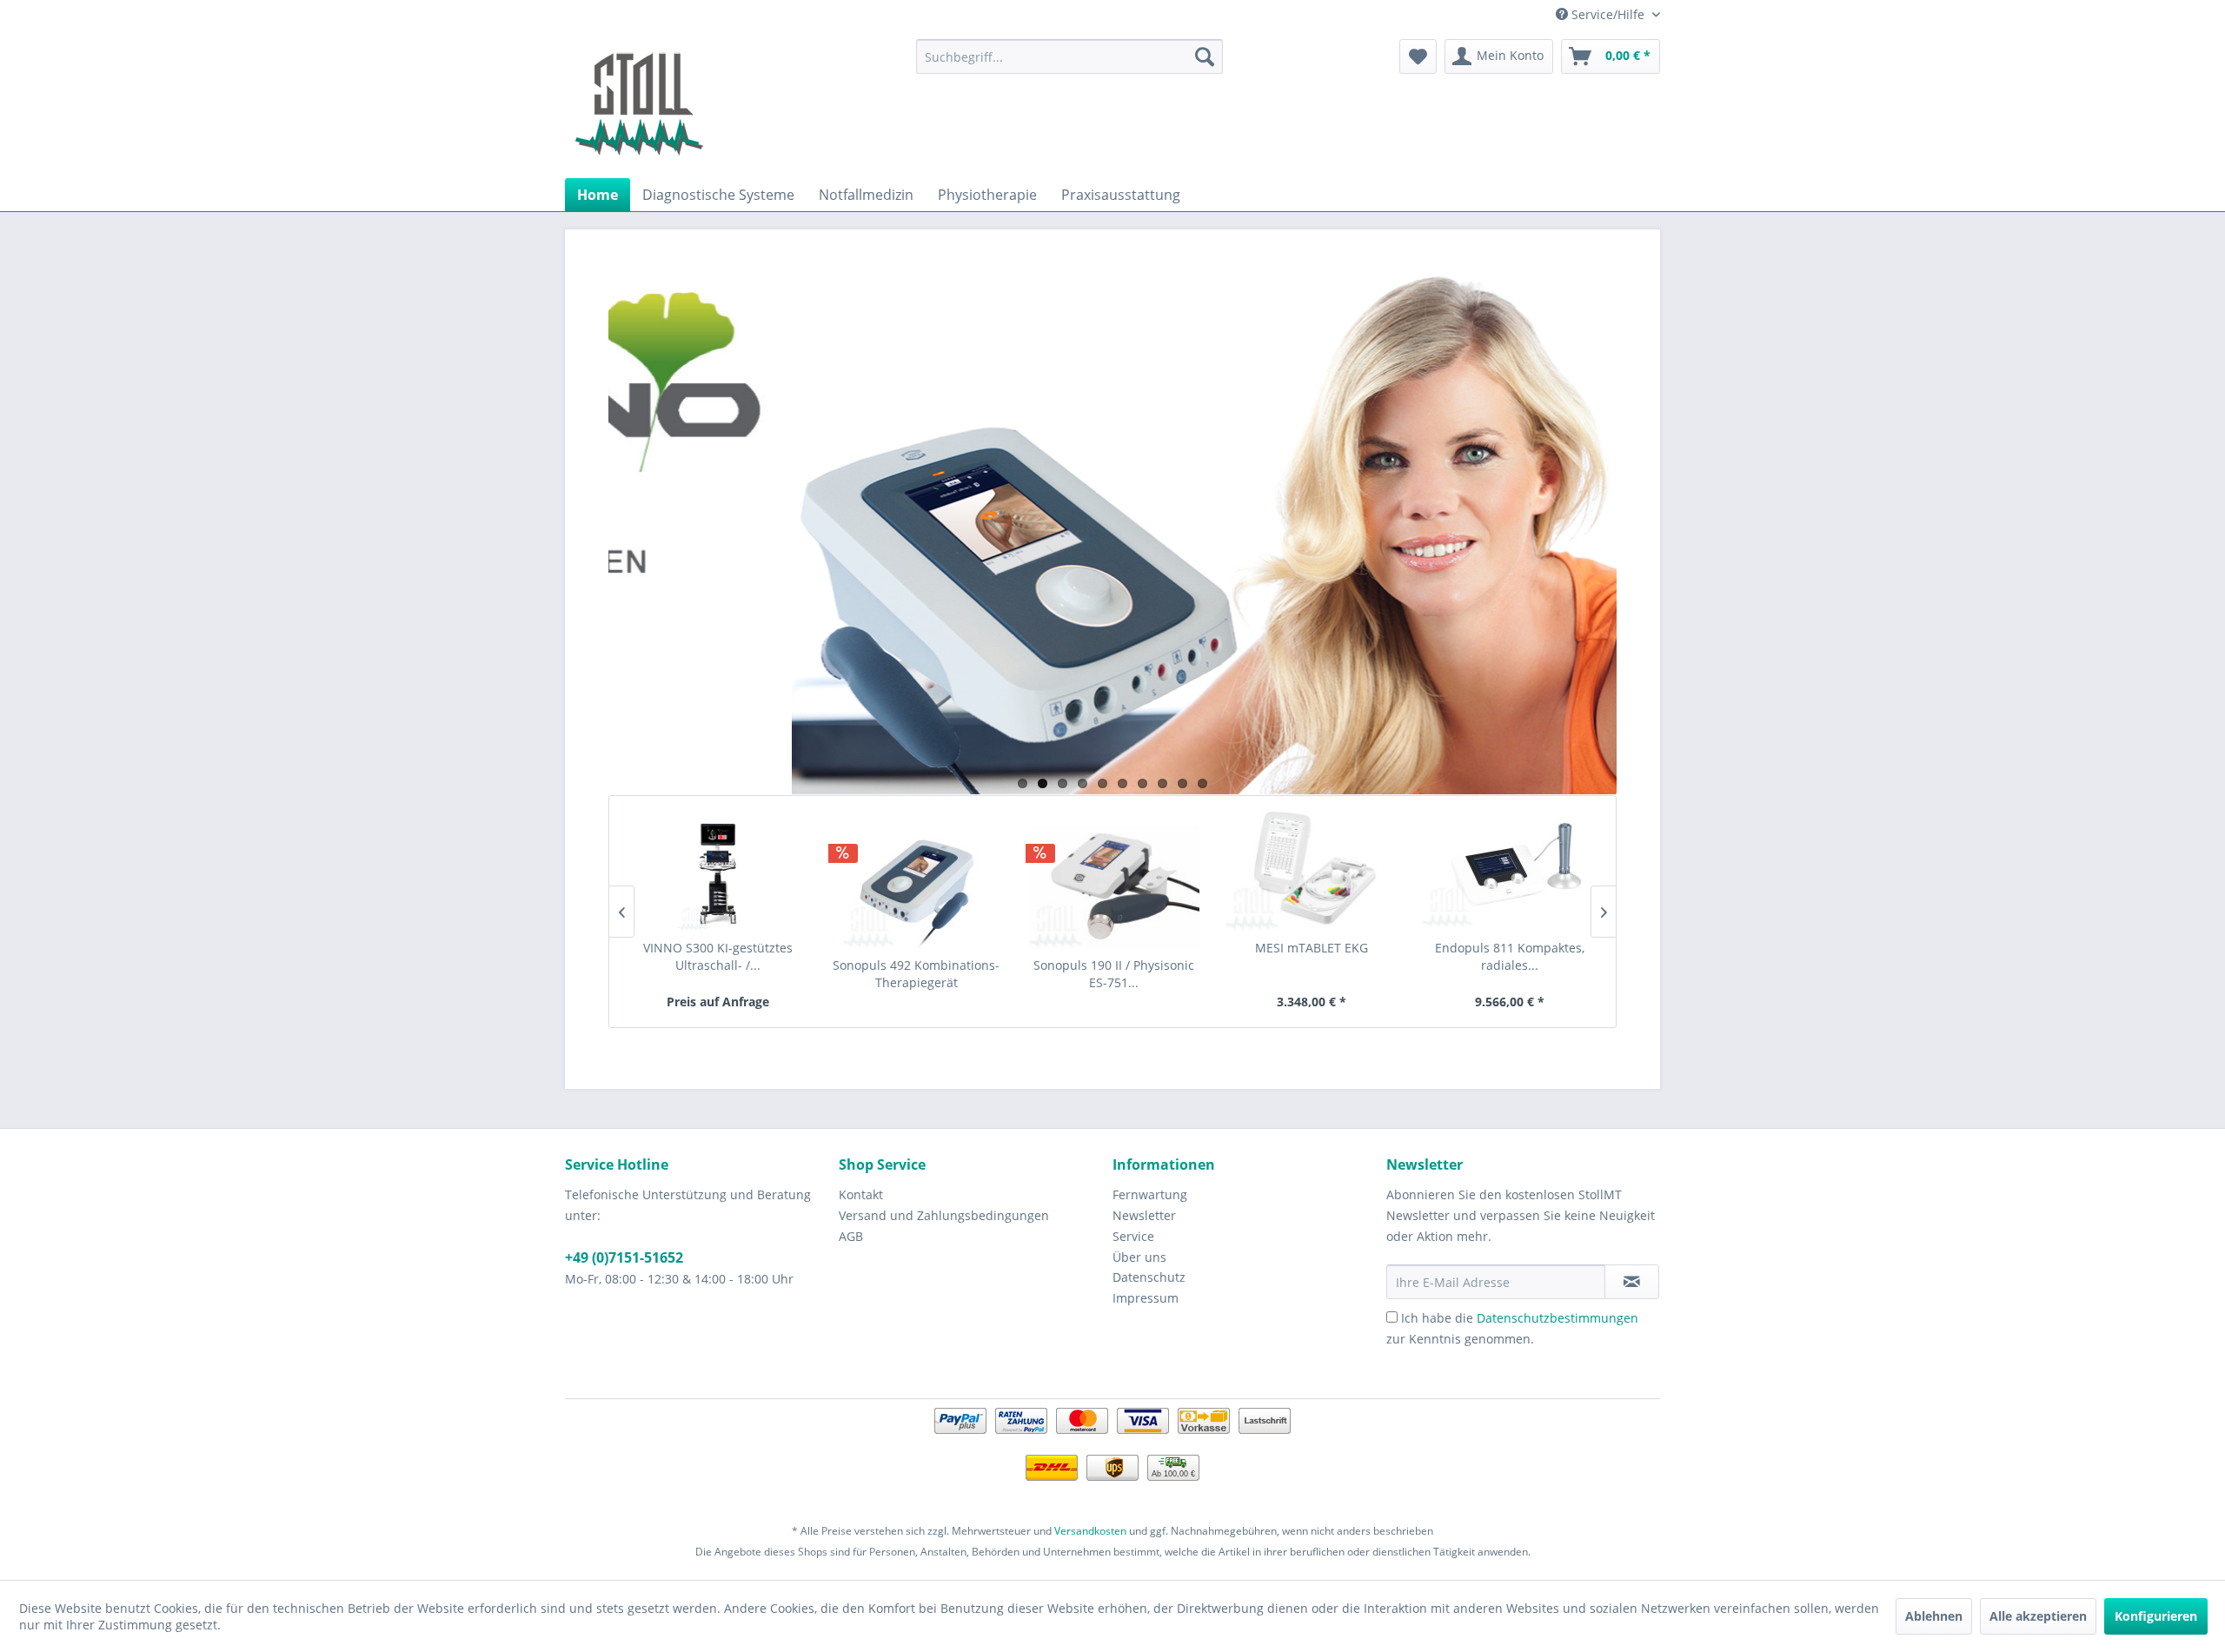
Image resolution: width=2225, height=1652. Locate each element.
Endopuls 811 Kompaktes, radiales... (1510, 956)
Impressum (1146, 1298)
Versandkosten (1090, 1531)
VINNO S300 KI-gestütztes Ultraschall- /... (718, 956)
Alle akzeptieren (2038, 1616)
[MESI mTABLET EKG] (1312, 870)
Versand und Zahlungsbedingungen (944, 1215)
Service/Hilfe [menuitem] (1608, 14)
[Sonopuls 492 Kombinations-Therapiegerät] (917, 887)
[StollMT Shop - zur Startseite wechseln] (639, 104)
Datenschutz (1149, 1277)
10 (1202, 783)
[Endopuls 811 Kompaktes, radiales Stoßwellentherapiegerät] (1510, 870)
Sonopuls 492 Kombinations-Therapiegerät (916, 974)
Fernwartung (1150, 1194)
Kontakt (861, 1194)
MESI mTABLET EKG (1312, 948)
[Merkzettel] (1418, 56)
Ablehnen (1934, 1616)
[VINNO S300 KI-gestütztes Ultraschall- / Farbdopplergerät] (718, 870)
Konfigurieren (2156, 1616)
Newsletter (1144, 1215)
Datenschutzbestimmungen (1557, 1318)
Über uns (1139, 1257)
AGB (851, 1236)
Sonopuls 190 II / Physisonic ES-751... (1114, 974)
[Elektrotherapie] (1112, 531)
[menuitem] (1069, 56)
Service (1133, 1236)
